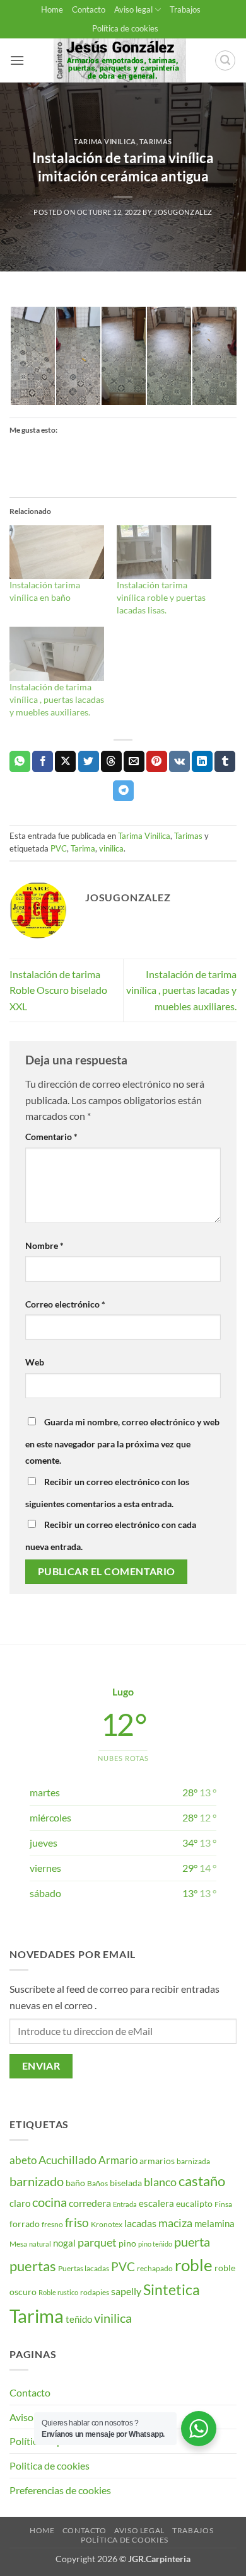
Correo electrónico (65, 1304)
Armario (118, 2160)
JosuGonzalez (183, 212)
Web (35, 1362)
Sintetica (172, 2289)
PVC (59, 848)
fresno (52, 2224)
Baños (97, 2183)
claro (20, 2203)
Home (52, 9)
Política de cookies (125, 28)
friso (77, 2222)
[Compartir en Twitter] (89, 761)
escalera (156, 2203)
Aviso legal (133, 9)
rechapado (155, 2268)
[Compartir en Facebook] (43, 761)
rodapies (95, 2292)
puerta (192, 2242)
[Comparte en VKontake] (179, 761)
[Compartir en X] (65, 761)
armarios (157, 2161)
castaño (202, 2181)
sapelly (126, 2291)
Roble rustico (58, 2292)
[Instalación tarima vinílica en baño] (57, 552)
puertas (33, 2266)
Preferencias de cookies (60, 2490)
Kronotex (107, 2224)
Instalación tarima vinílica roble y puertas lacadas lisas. (161, 597)
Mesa (18, 2244)
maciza (175, 2223)
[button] (17, 60)
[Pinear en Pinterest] (157, 761)
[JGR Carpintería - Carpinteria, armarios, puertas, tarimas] (120, 60)
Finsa (223, 2204)
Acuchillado (67, 2160)
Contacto (89, 9)
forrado (25, 2224)
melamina (214, 2223)
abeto (23, 2160)
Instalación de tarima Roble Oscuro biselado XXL (58, 990)
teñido (79, 2319)
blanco (160, 2182)
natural (40, 2244)
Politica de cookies (50, 2465)
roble (194, 2265)
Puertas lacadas (84, 2268)
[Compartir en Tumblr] (225, 761)
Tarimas (156, 141)
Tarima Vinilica (105, 141)
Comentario (51, 1137)
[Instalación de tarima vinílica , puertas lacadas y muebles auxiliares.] (57, 654)
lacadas (140, 2223)
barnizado (37, 2181)
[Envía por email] (134, 761)
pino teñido (155, 2244)
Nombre (44, 1245)
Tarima (83, 848)
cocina (50, 2202)
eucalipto (194, 2203)
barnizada (193, 2161)
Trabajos (185, 9)
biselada (126, 2183)
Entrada (125, 2204)
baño (75, 2183)
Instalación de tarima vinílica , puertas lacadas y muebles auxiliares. (57, 699)
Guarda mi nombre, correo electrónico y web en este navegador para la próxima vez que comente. (122, 1441)
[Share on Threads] (111, 761)
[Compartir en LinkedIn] (202, 761)
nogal (64, 2243)
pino (127, 2243)
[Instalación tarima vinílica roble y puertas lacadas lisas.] (164, 552)
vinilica (111, 848)
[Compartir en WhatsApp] (20, 761)
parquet (97, 2243)
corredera (90, 2203)
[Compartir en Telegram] (123, 791)
